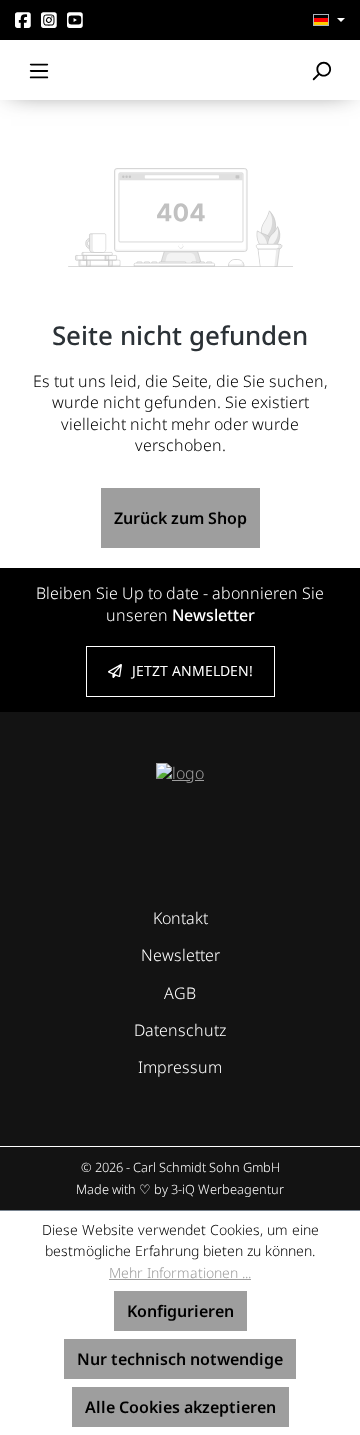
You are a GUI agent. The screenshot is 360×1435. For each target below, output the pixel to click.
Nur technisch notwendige (180, 1359)
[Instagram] (49, 19)
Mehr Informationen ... (180, 1272)
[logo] (180, 772)
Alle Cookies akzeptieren (180, 1407)
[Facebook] (23, 19)
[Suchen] (321, 70)
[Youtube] (75, 19)
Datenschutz (180, 1030)
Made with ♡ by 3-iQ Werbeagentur (180, 1189)
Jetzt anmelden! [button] (192, 670)
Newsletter (180, 955)
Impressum (180, 1067)
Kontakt (180, 918)
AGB (180, 993)
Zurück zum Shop (180, 518)
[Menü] (39, 70)
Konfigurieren (180, 1311)
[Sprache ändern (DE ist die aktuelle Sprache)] (329, 20)
